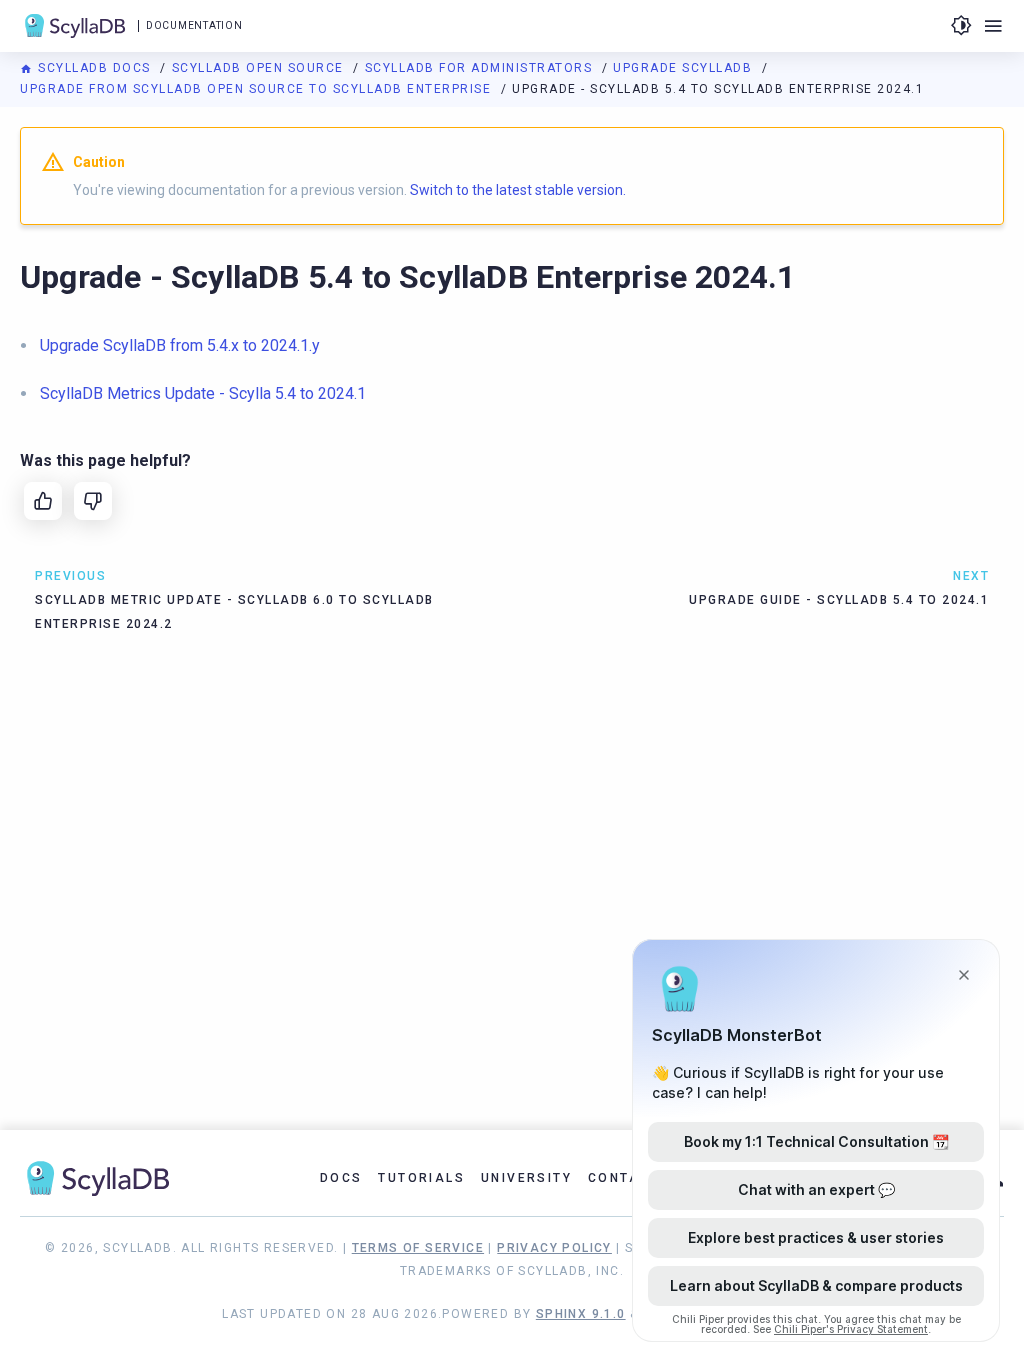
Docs (341, 1178)
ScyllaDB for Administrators (481, 68)
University (526, 1178)
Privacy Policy (554, 1248)
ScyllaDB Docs (94, 68)
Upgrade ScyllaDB (685, 68)
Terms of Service (418, 1248)
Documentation (194, 25)
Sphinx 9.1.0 (581, 1314)
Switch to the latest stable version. (518, 190)
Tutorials (421, 1178)
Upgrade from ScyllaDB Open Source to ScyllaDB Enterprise (258, 89)
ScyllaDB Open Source (260, 68)
